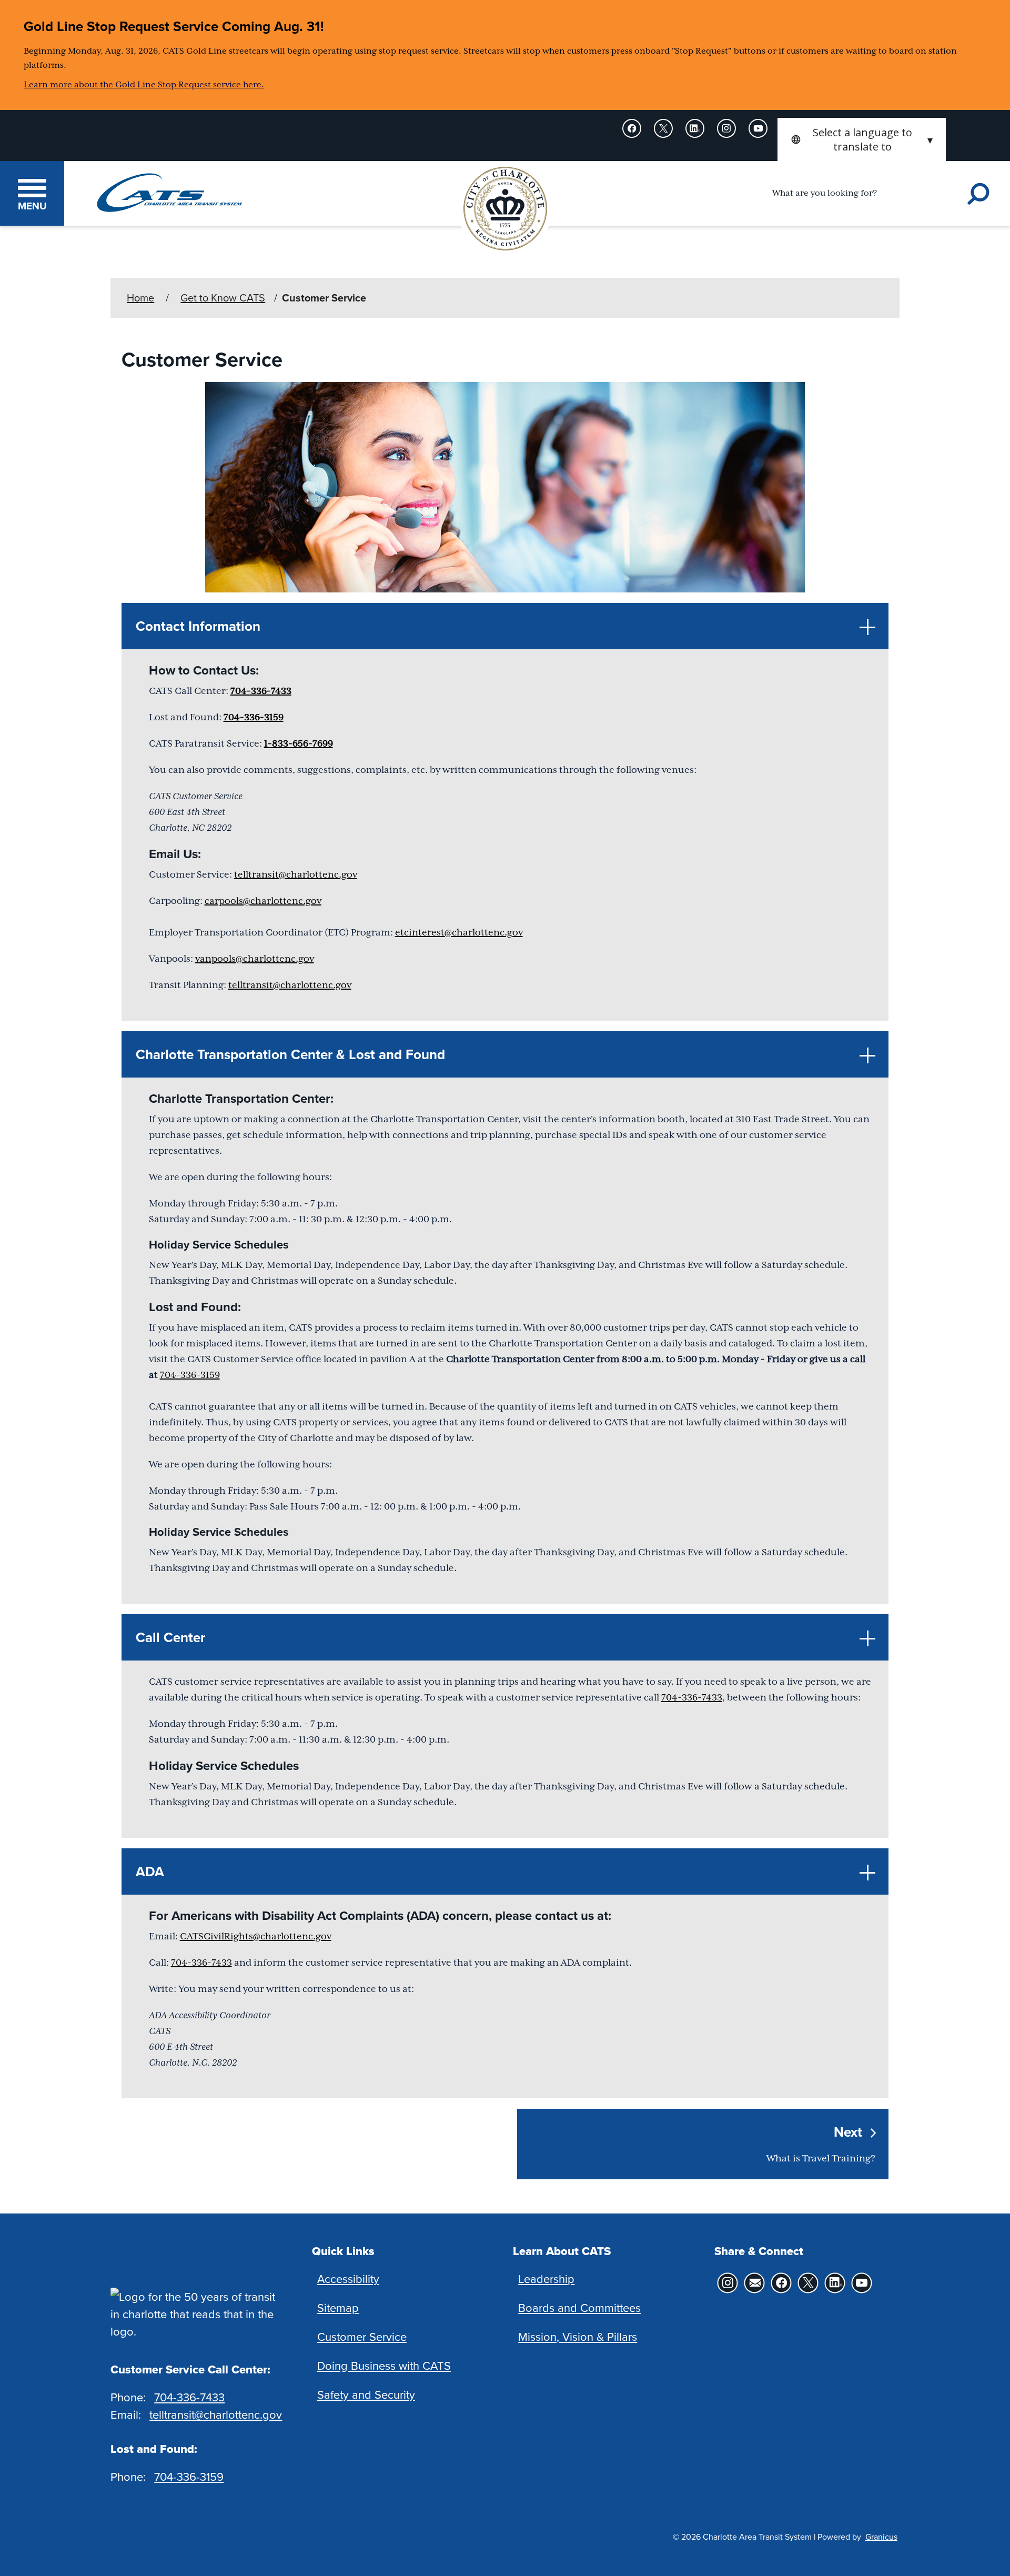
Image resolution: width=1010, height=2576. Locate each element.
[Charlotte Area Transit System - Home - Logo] (170, 193)
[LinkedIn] (696, 128)
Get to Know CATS (223, 298)
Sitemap (338, 2307)
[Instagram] (728, 128)
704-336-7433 (261, 691)
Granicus (881, 2537)
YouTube (862, 2283)
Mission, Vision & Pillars (578, 2336)
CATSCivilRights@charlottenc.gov (256, 1936)
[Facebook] (633, 128)
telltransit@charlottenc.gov (296, 874)
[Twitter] (664, 128)
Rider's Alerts (755, 2283)
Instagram (728, 2283)
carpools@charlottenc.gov (263, 901)
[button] (505, 626)
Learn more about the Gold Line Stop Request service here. (144, 85)
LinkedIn (835, 2283)
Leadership (546, 2278)
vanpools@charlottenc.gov (255, 959)
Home (140, 298)
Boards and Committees (579, 2307)
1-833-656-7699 (299, 743)
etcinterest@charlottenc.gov (459, 932)
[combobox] (862, 139)
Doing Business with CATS (384, 2365)
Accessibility (348, 2278)
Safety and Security (366, 2394)
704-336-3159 (254, 717)
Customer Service (362, 2336)
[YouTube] (759, 128)
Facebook (781, 2283)
